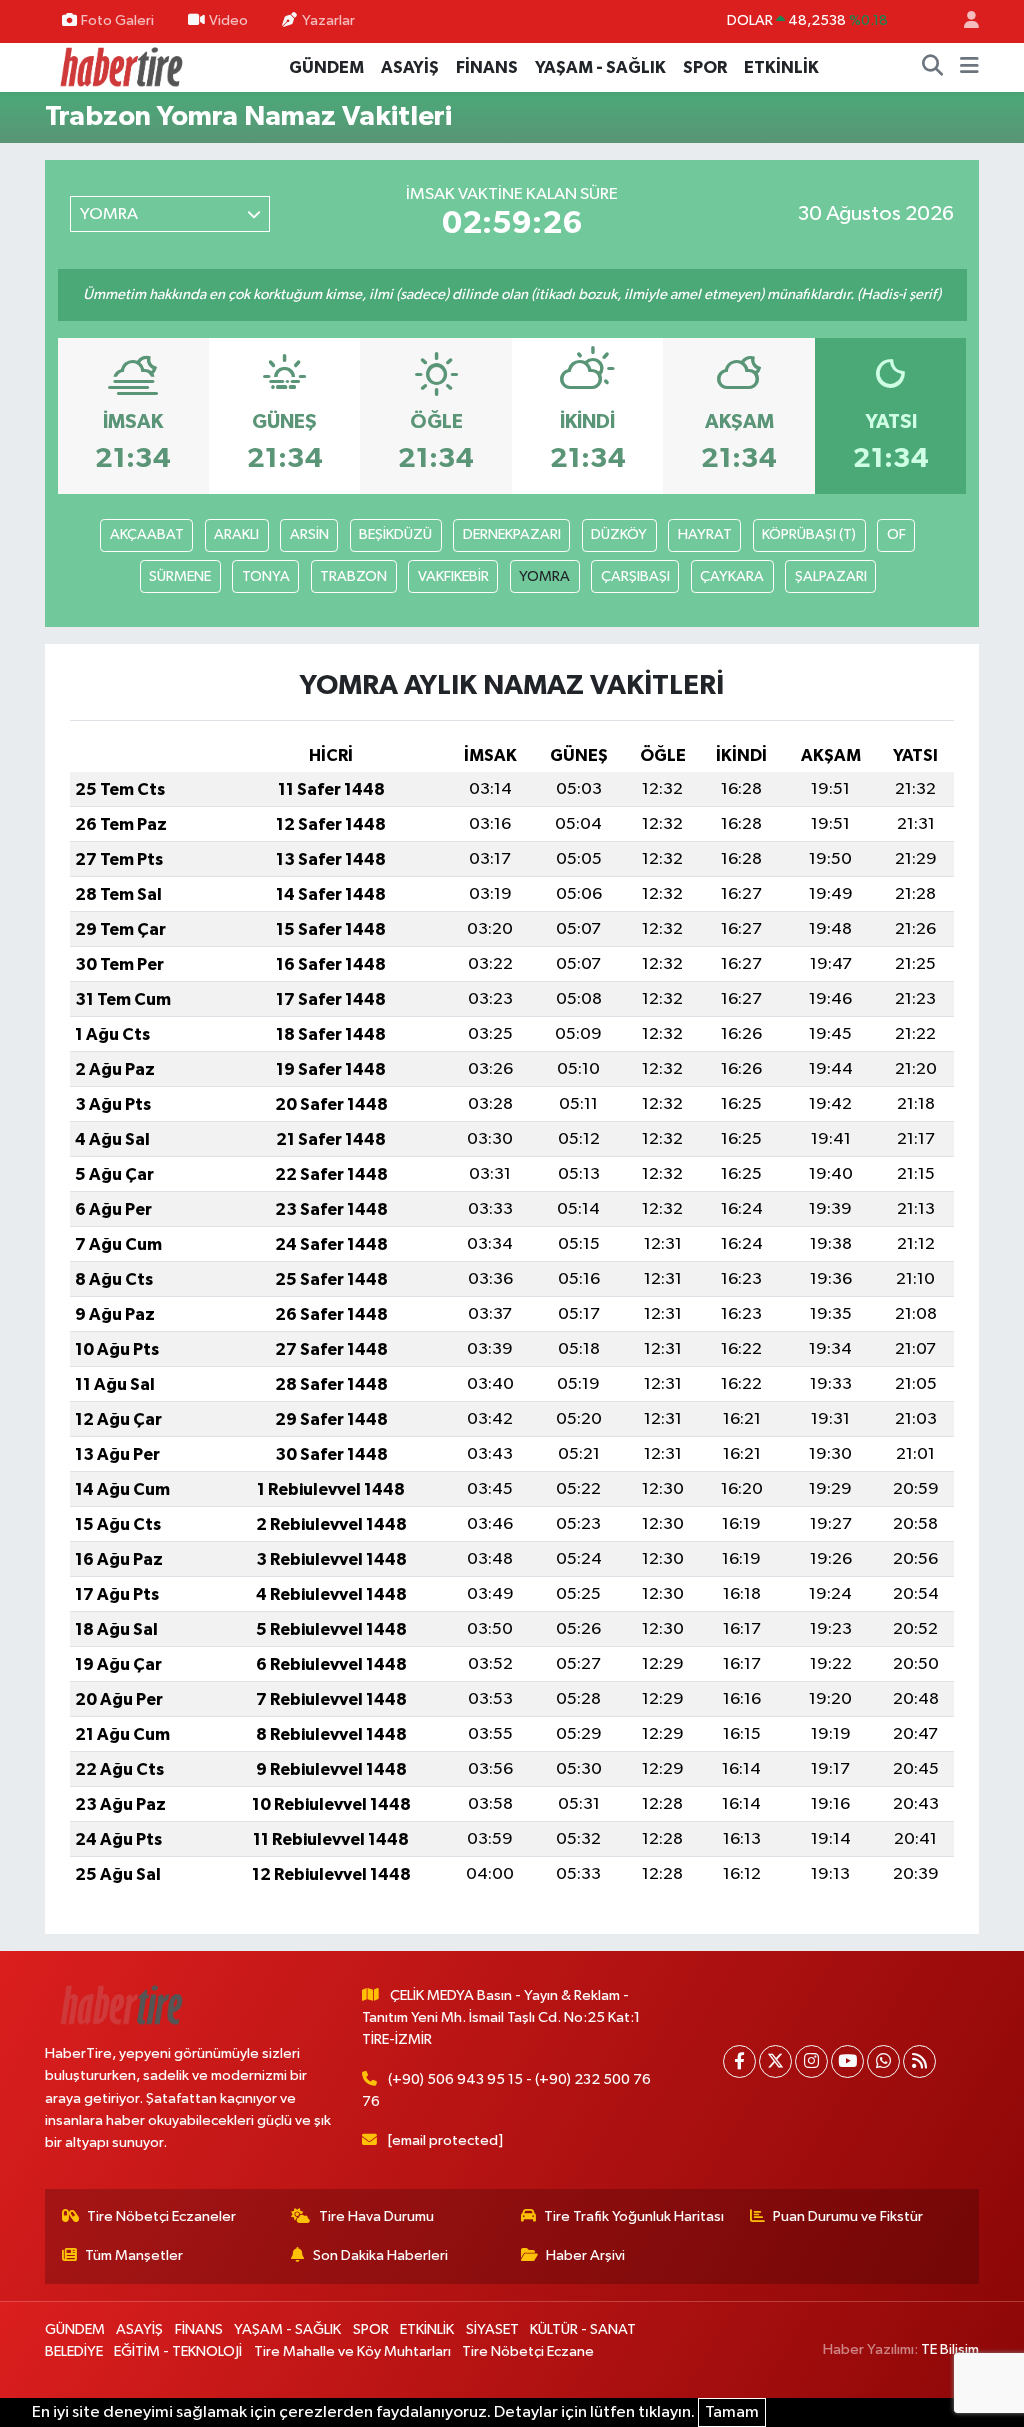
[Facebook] (739, 2061)
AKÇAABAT (147, 534)
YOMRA (544, 576)
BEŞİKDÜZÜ (395, 534)
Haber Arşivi (585, 2255)
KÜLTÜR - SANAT (583, 2329)
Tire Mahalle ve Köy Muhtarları (352, 2351)
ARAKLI (236, 534)
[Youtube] (847, 2061)
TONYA (266, 576)
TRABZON (353, 576)
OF (896, 534)
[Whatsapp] (883, 2061)
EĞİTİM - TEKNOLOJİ (178, 2351)
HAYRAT (705, 534)
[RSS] (919, 2061)
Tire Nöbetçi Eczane (528, 2351)
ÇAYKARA (732, 576)
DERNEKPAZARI (512, 534)
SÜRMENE (180, 576)
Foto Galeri (117, 20)
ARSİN (309, 534)
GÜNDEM (326, 67)
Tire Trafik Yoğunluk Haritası (634, 2216)
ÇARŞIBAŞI (635, 576)
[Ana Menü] (969, 68)
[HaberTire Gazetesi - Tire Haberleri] (120, 66)
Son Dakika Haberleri (380, 2255)
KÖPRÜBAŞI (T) (809, 534)
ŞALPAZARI (831, 576)
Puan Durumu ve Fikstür (848, 2216)
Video (228, 20)
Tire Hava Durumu (376, 2216)
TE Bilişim (950, 2349)
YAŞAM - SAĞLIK (600, 67)
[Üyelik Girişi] (963, 21)
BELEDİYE (74, 2351)
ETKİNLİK (781, 67)
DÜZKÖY (619, 534)
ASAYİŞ (410, 67)
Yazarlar (328, 20)
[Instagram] (811, 2061)
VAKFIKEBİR (453, 576)
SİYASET (492, 2329)
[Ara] (933, 68)
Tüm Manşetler (134, 2255)
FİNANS (487, 67)
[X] (775, 2061)
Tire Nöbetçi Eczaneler (161, 2216)
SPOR (705, 67)
